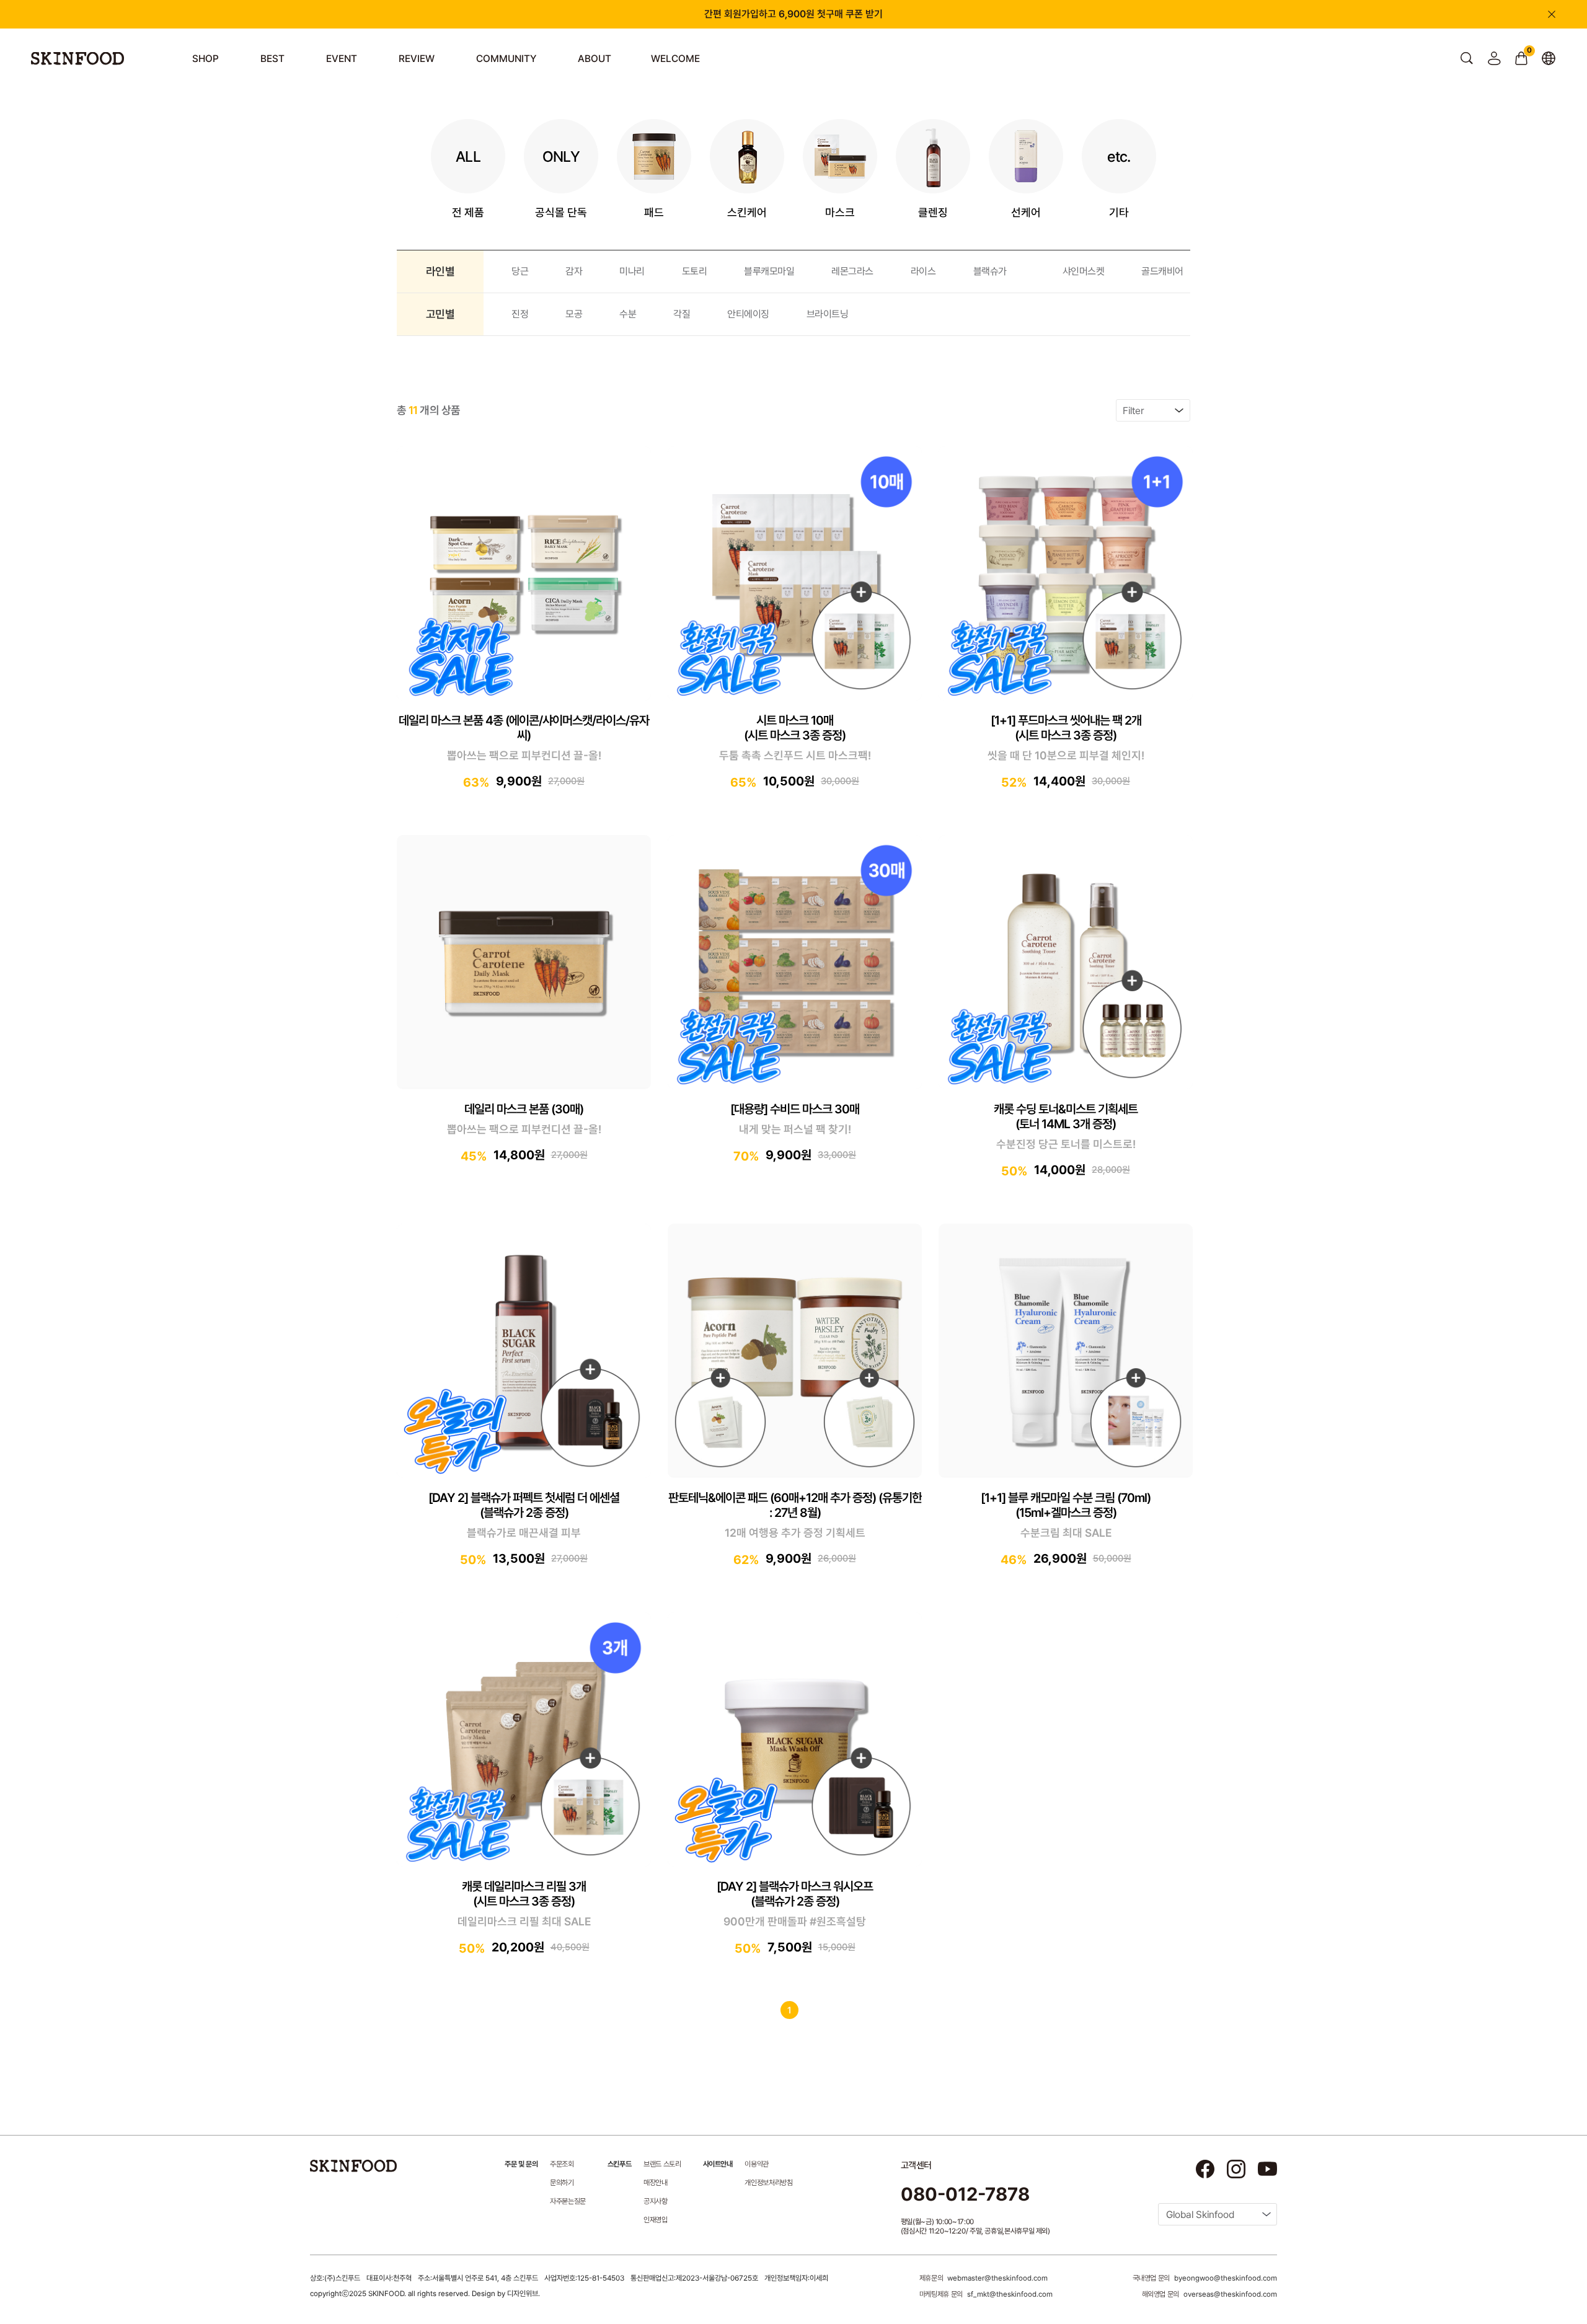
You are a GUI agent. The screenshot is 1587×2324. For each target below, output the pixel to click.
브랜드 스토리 (662, 2164)
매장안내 (656, 2183)
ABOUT (595, 59)
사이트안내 (718, 2164)
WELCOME (675, 59)
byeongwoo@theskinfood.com (1226, 2278)
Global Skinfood (1200, 2215)
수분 (628, 314)
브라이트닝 (828, 314)
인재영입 (656, 2220)
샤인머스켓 (1084, 271)
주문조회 (562, 2164)
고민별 (440, 314)
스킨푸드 (619, 2164)
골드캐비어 (1162, 271)
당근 (520, 271)
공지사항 (656, 2201)
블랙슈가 (990, 271)
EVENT (342, 59)
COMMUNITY (506, 59)
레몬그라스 (852, 271)
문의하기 (562, 2183)
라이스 (923, 271)
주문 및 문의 (521, 2164)
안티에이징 (748, 314)
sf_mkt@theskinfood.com (1010, 2294)
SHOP (206, 59)
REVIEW (417, 59)
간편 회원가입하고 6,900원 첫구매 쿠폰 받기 (793, 14)
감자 (574, 271)
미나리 (632, 271)
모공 (574, 314)
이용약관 (757, 2164)
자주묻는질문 (568, 2201)
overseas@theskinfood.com (1230, 2294)
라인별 (440, 271)
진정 (520, 314)
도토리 (695, 271)
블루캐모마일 (769, 271)
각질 (682, 314)
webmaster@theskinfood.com (997, 2278)
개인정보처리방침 (768, 2183)
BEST (272, 59)
